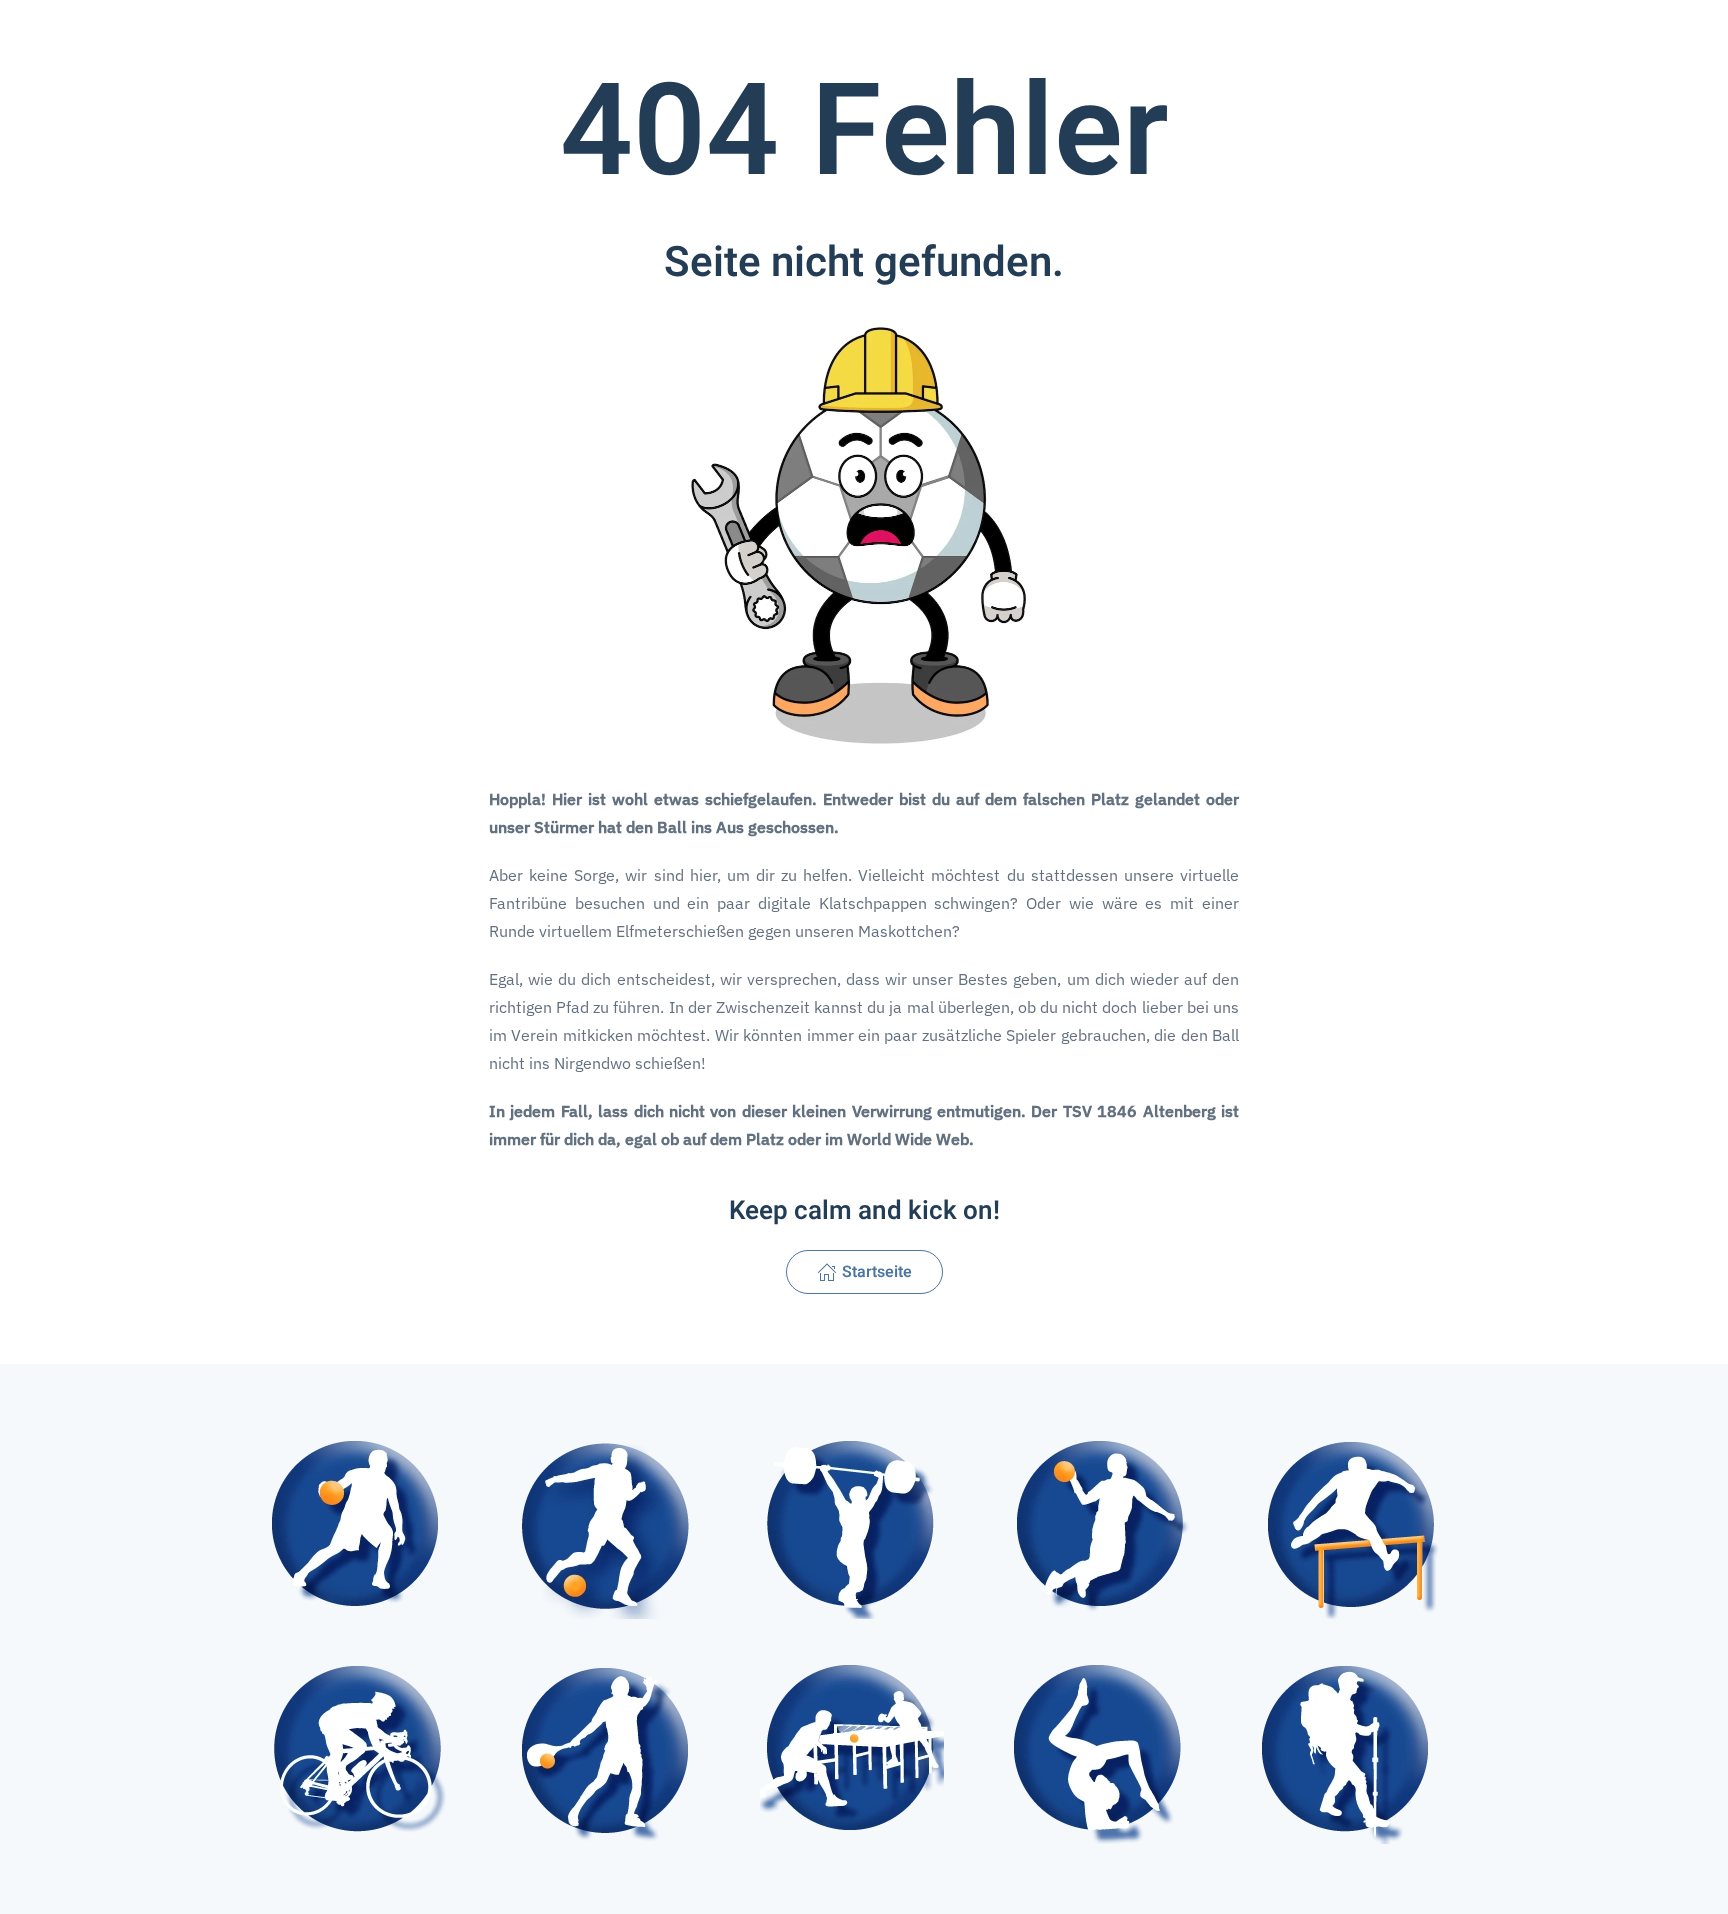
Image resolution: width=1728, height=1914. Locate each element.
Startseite (877, 1272)
